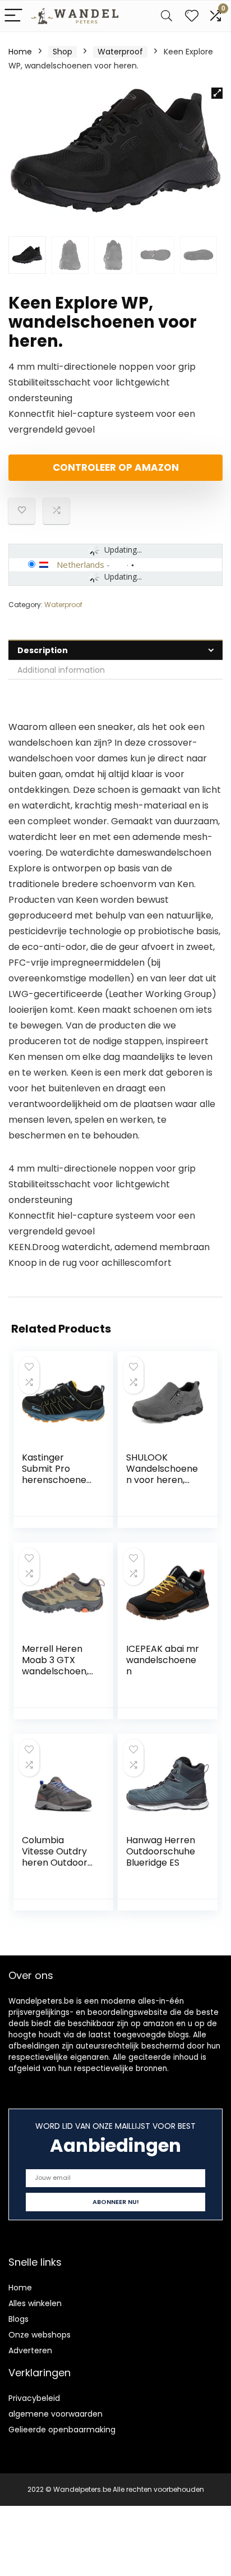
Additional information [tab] (61, 670)
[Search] (167, 16)
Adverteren (30, 2350)
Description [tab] (43, 650)
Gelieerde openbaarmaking (62, 2430)
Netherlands (80, 564)
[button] (217, 93)
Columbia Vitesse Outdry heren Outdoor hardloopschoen (58, 1857)
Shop (63, 52)
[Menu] (13, 16)
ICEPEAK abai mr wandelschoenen (163, 1660)
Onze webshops (40, 2335)
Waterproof (120, 52)
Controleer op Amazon (116, 467)
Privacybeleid (34, 2398)
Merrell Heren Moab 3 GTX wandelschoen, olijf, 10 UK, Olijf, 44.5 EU (55, 1671)
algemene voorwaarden (56, 2414)
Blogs (19, 2319)
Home (20, 52)
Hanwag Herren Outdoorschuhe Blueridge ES (161, 1851)
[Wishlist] (192, 16)
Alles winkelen (35, 2303)
